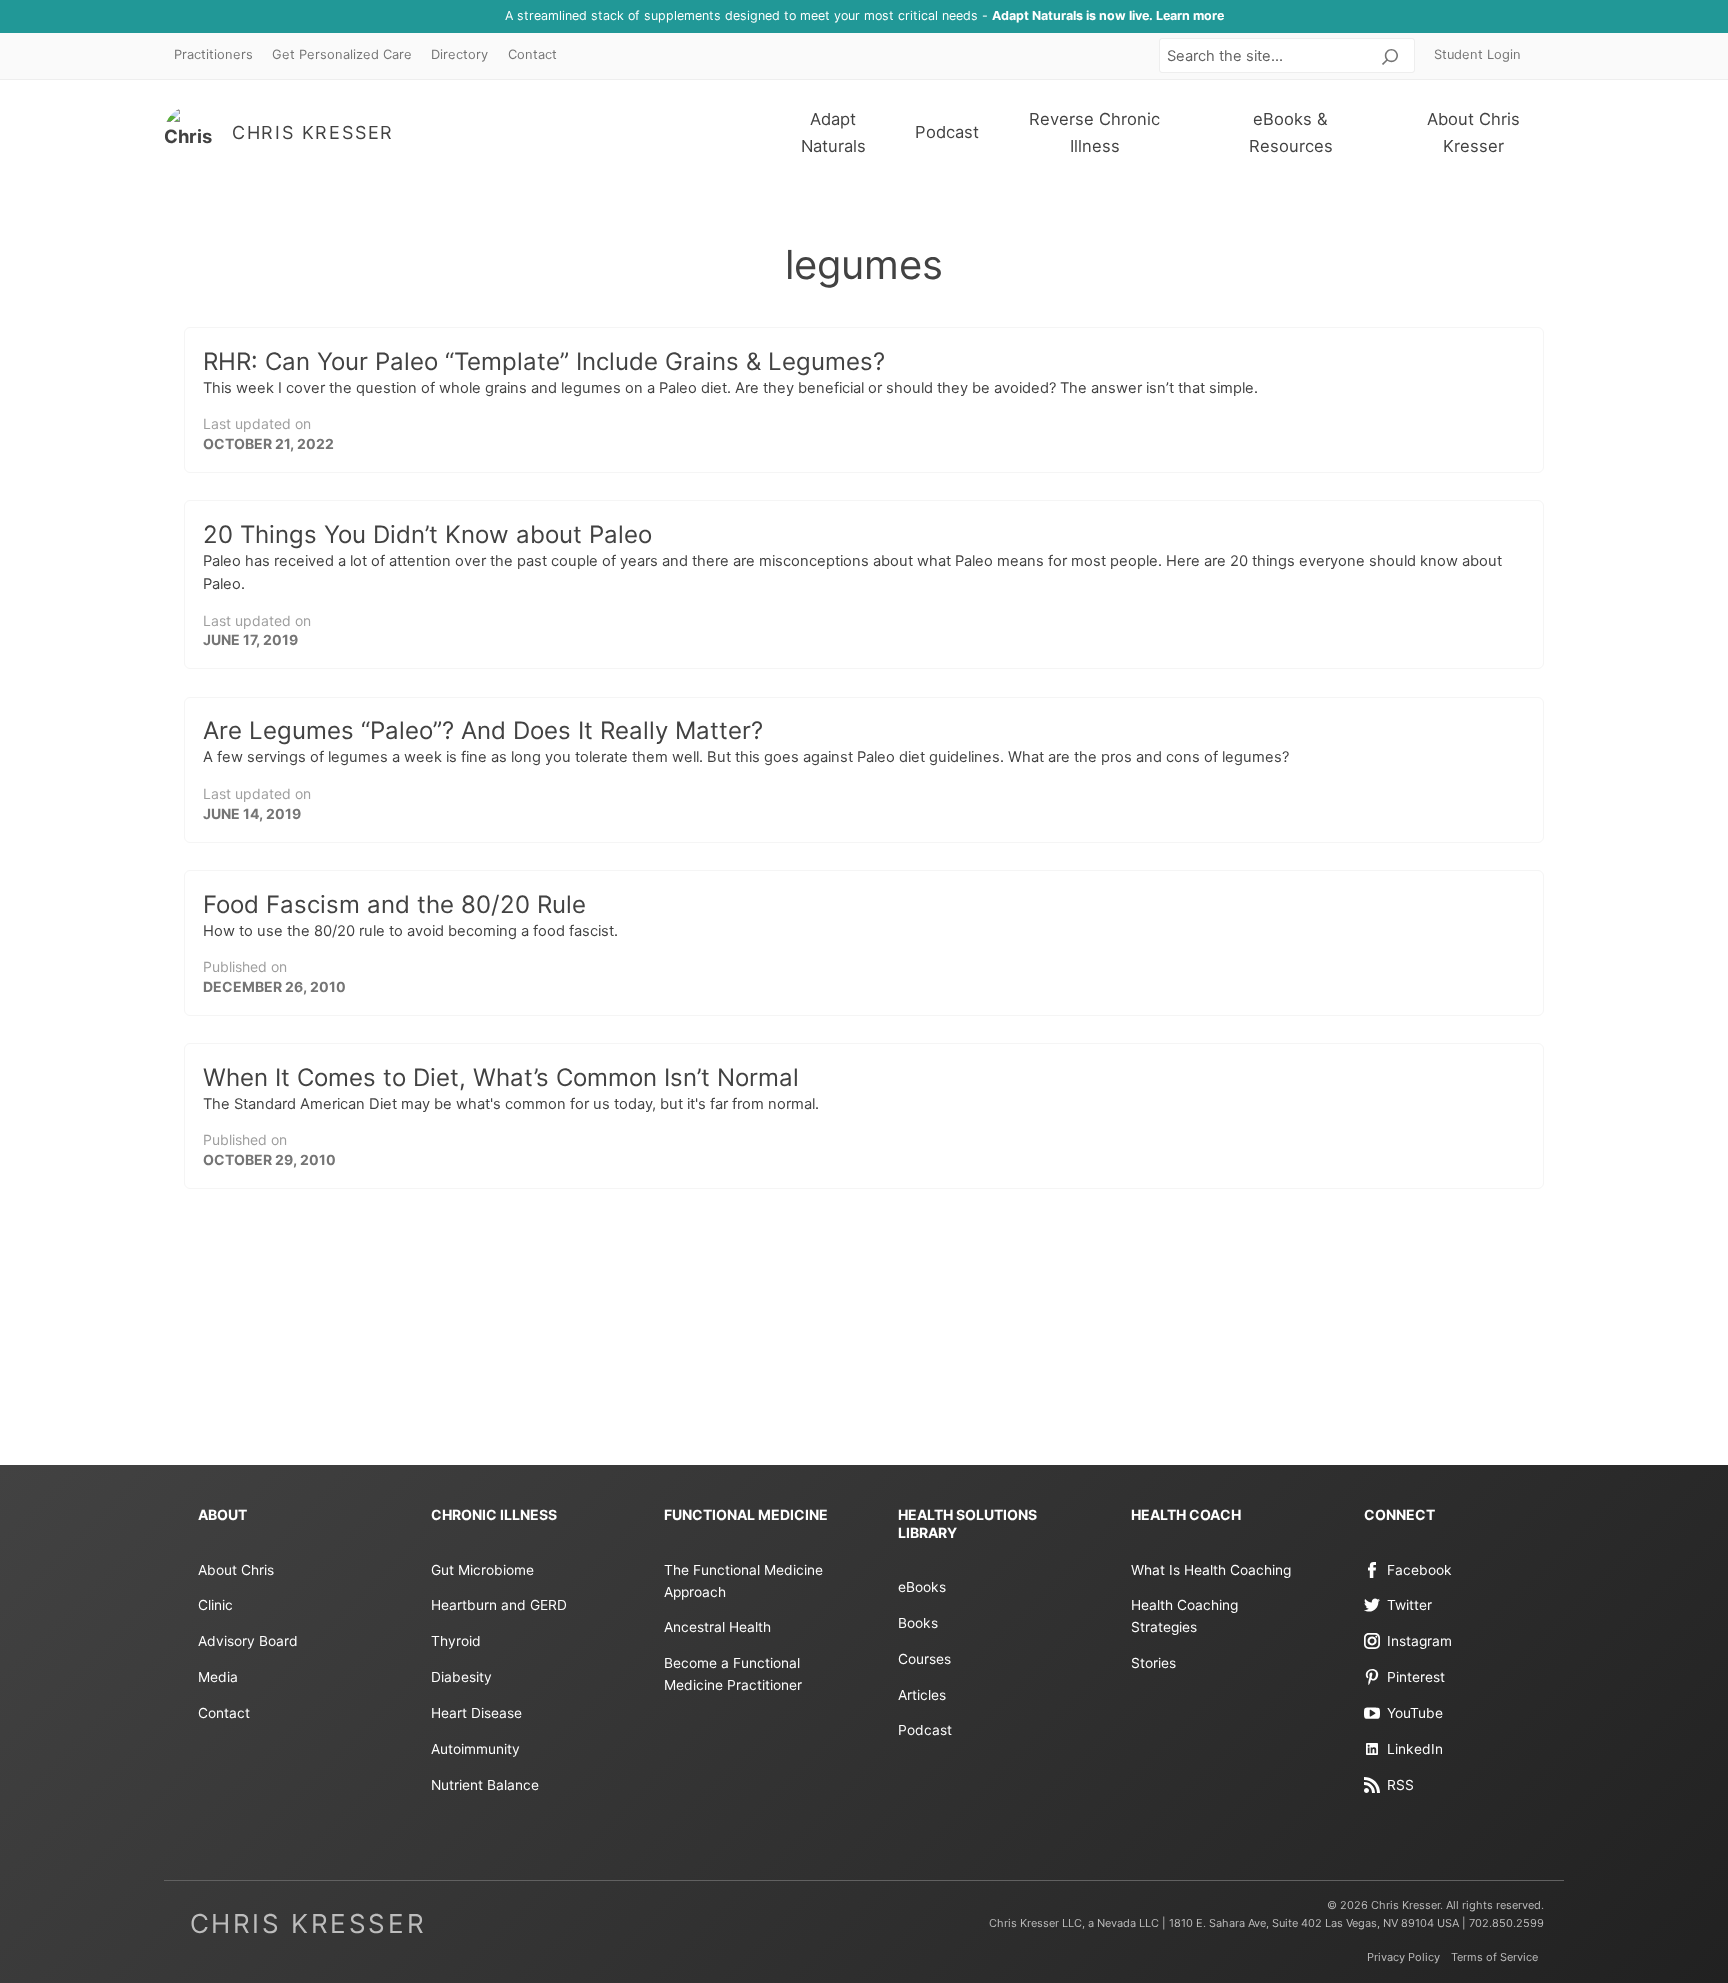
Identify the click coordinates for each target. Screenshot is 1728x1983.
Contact (532, 54)
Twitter (1409, 1605)
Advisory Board (248, 1641)
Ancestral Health (717, 1627)
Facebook (1419, 1570)
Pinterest (1416, 1677)
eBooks (922, 1587)
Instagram (1419, 1641)
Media (218, 1677)
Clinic (215, 1605)
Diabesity (461, 1677)
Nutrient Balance (485, 1785)
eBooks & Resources (1291, 132)
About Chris (236, 1570)
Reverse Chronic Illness (1094, 132)
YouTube (1415, 1713)
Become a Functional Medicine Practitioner (733, 1674)
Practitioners (213, 54)
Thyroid (456, 1641)
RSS (1400, 1785)
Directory (459, 54)
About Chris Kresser (1473, 132)
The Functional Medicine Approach (743, 1581)
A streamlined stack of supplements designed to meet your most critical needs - (864, 15)
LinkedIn (1415, 1749)
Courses (924, 1659)
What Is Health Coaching (1211, 1570)
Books (918, 1623)
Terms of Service (1494, 1957)
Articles (922, 1695)
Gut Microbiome (482, 1570)
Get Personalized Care (342, 54)
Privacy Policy (1403, 1957)
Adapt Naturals (833, 132)
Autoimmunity (475, 1749)
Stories (1153, 1663)
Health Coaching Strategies (1184, 1616)
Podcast (947, 132)
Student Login (1477, 54)
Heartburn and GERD (499, 1605)
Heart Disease (476, 1713)
